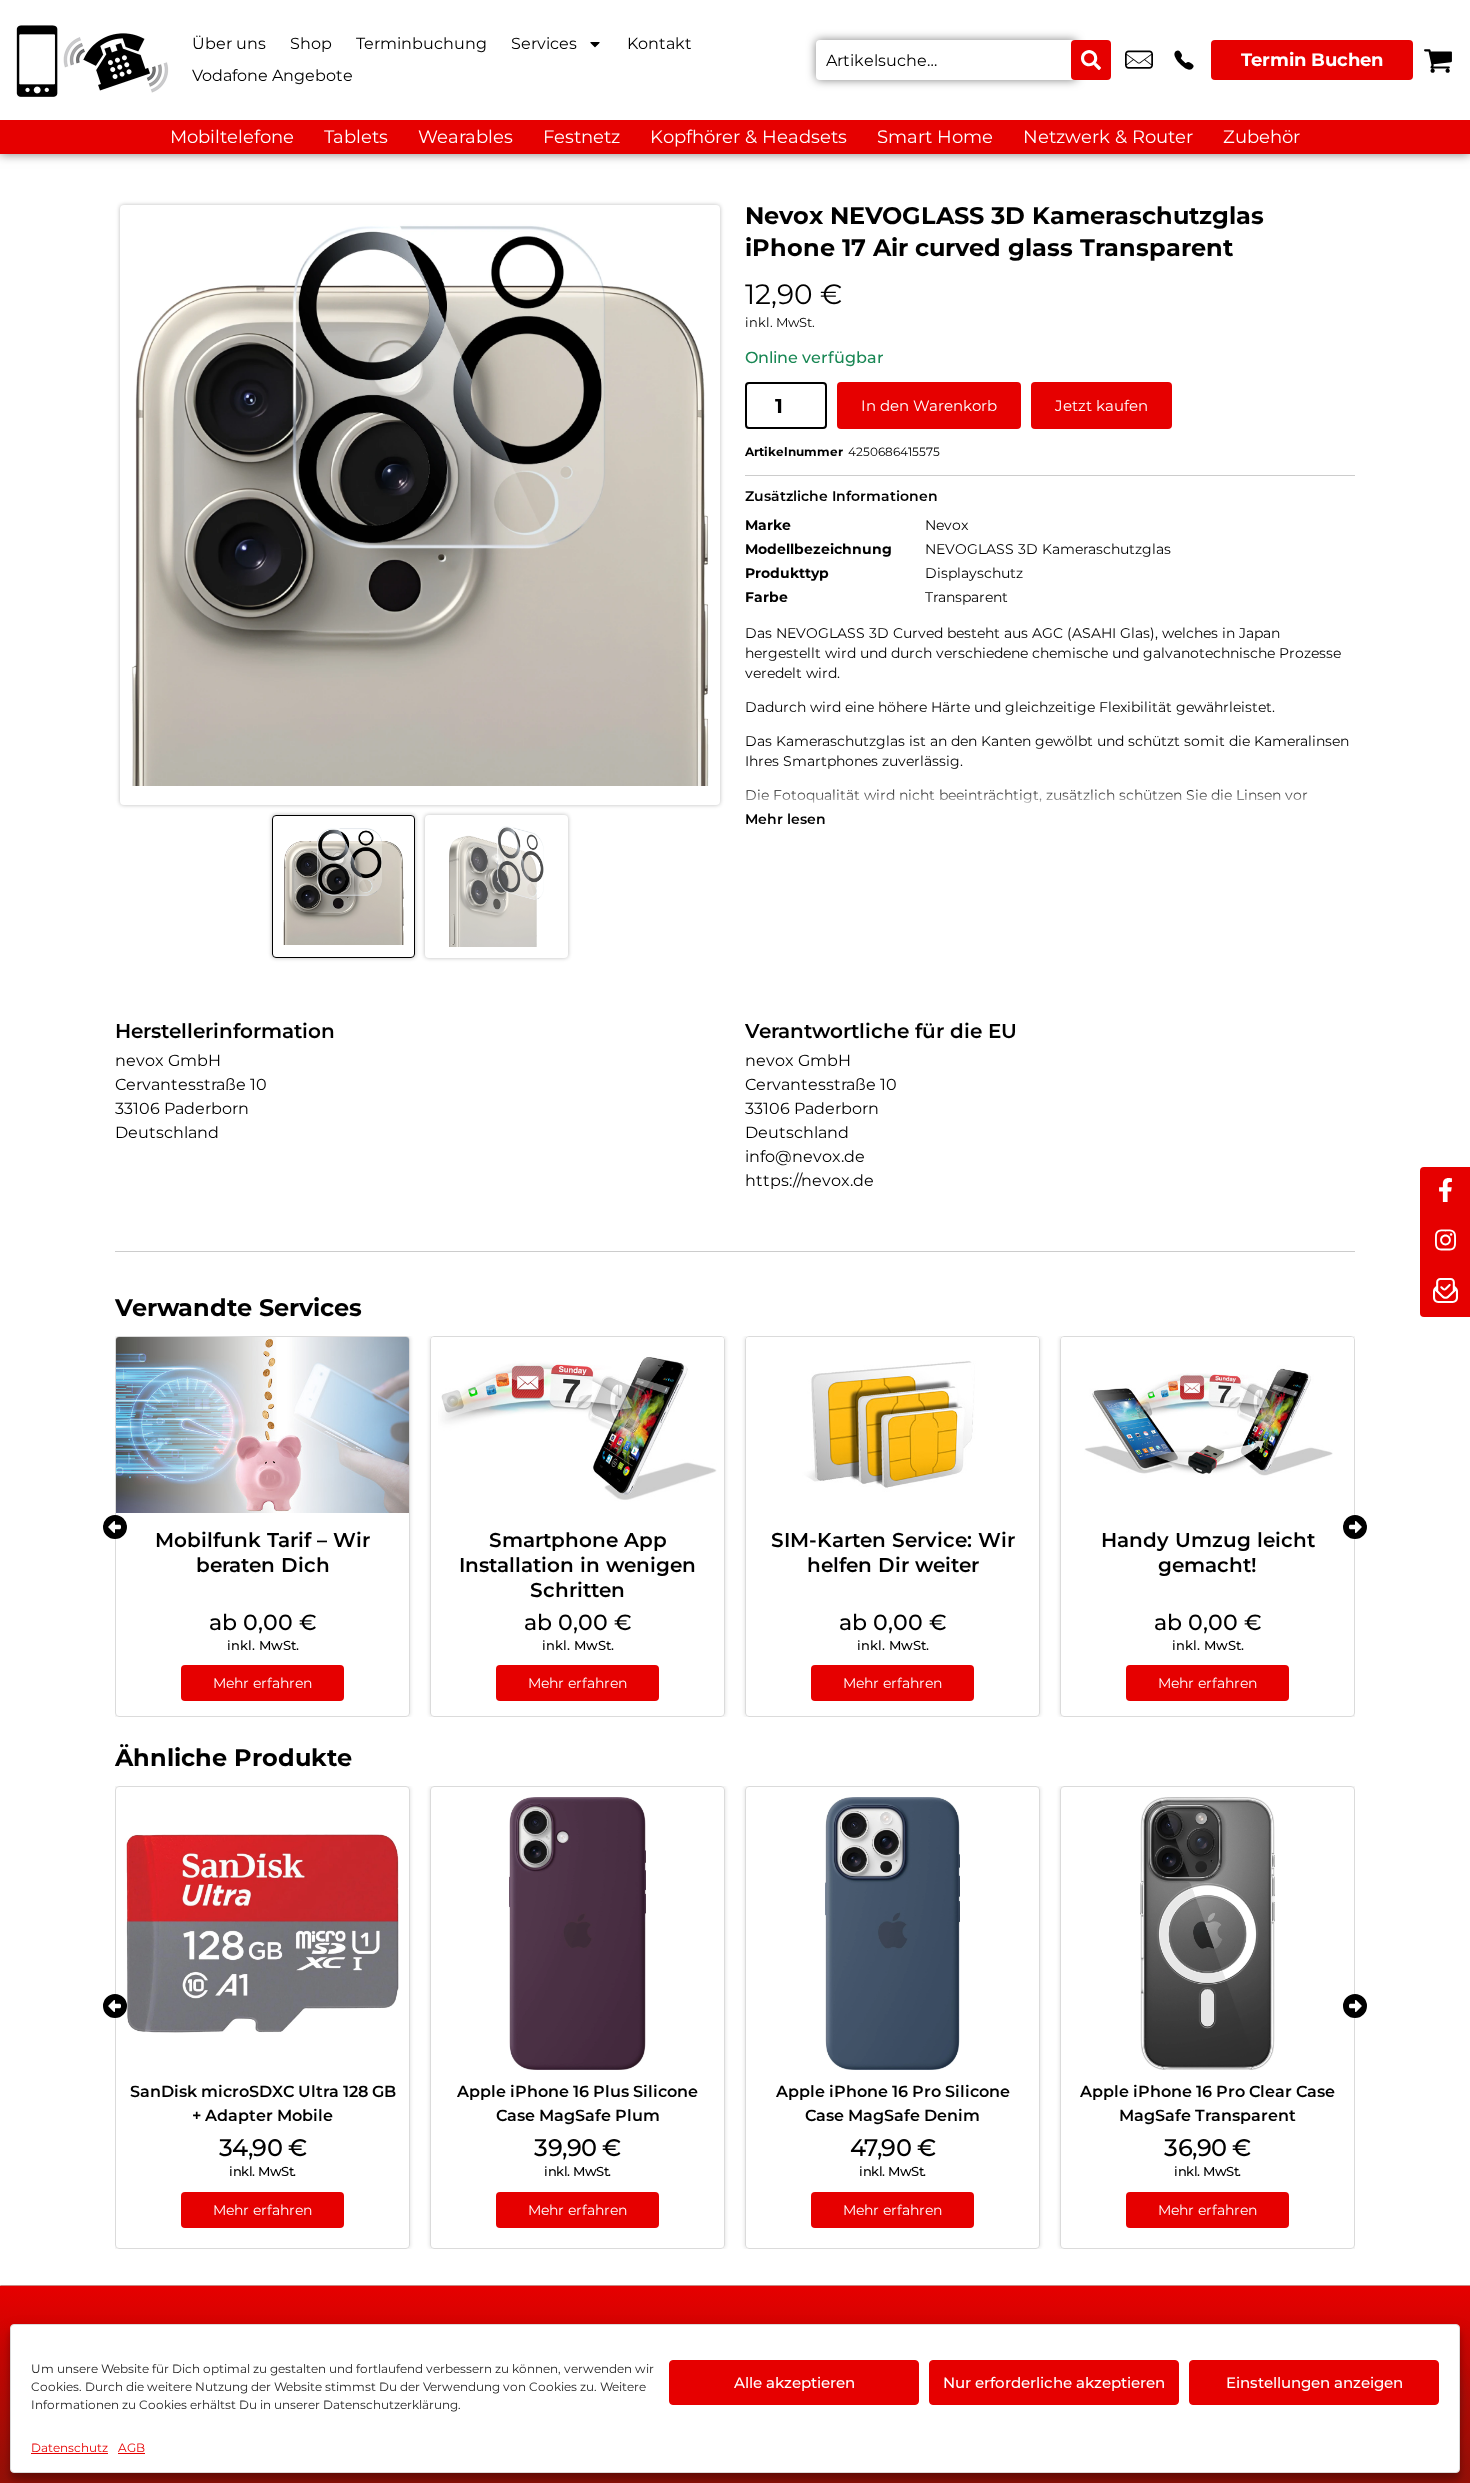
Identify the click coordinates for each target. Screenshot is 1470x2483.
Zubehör (1261, 137)
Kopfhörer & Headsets (748, 137)
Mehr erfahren (262, 1683)
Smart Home (935, 137)
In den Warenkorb (929, 405)
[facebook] (1445, 1192)
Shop (311, 43)
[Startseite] (90, 60)
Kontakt (659, 43)
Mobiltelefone (232, 137)
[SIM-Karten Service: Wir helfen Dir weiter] (892, 1425)
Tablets (356, 137)
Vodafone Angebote (272, 75)
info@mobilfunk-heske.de (1139, 60)
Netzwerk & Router (1108, 137)
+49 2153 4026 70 (1184, 60)
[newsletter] (1445, 1292)
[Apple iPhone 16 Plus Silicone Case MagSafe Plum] (577, 1933)
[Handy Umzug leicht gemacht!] (1207, 1425)
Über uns (229, 43)
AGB (131, 2447)
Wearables (465, 137)
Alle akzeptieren (794, 2382)
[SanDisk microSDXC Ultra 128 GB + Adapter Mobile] (262, 1933)
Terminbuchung (421, 43)
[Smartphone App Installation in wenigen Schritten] (577, 1425)
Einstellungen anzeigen (1314, 2382)
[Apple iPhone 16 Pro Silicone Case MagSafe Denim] (892, 1933)
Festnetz (581, 137)
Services (544, 43)
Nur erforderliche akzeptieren (1054, 2382)
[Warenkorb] (1438, 60)
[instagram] (1445, 1242)
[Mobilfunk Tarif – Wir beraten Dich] (262, 1425)
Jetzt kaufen (1101, 405)
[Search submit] (1091, 60)
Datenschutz (69, 2447)
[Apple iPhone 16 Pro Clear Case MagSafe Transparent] (1207, 1933)
